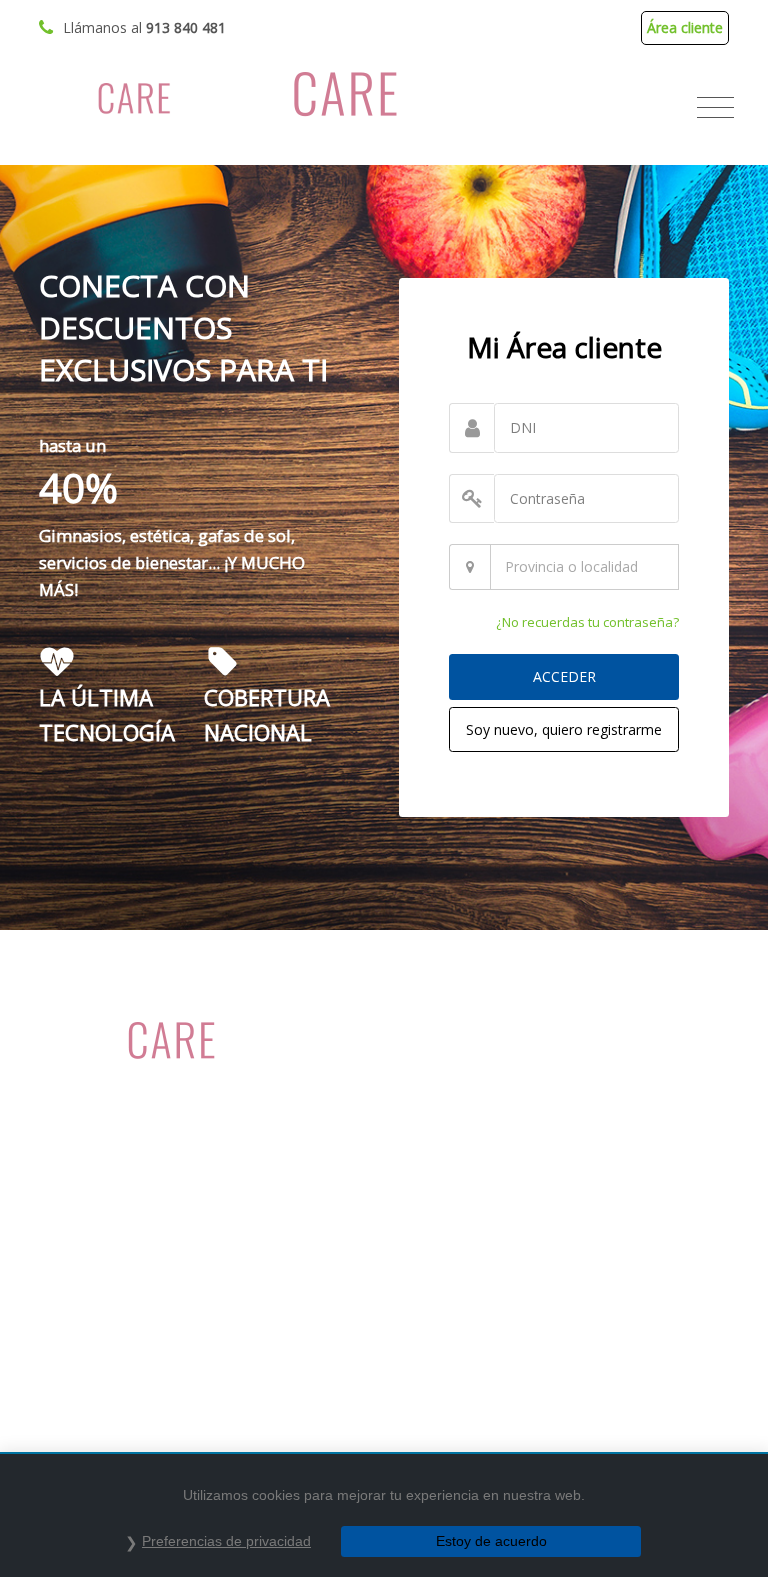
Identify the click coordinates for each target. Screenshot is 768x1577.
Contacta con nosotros (114, 1348)
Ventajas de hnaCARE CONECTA (503, 1107)
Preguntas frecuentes (468, 1134)
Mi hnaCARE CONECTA (113, 1293)
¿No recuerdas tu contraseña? (587, 622)
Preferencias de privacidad (226, 1541)
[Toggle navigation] (715, 108)
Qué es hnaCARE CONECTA (488, 1052)
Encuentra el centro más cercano (146, 1321)
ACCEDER (564, 676)
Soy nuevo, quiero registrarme (564, 729)
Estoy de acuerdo (491, 1541)
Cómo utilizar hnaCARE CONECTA (508, 1079)
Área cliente (685, 27)
